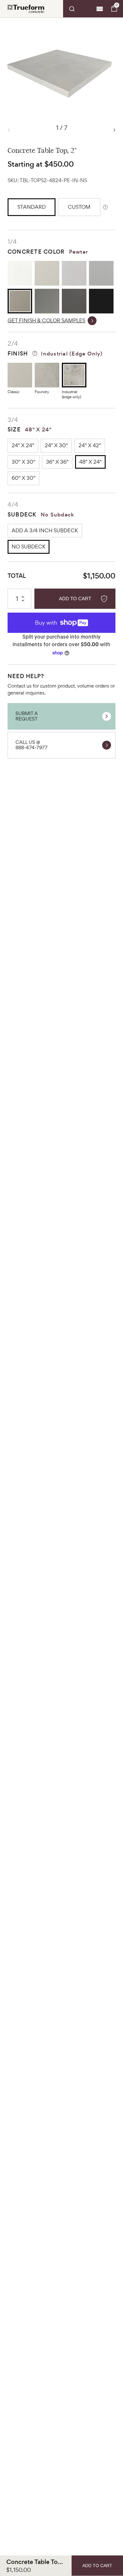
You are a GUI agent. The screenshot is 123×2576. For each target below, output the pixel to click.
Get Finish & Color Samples (46, 321)
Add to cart (75, 599)
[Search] (79, 9)
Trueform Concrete (26, 9)
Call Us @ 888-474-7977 (32, 745)
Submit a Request (27, 716)
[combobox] (79, 9)
